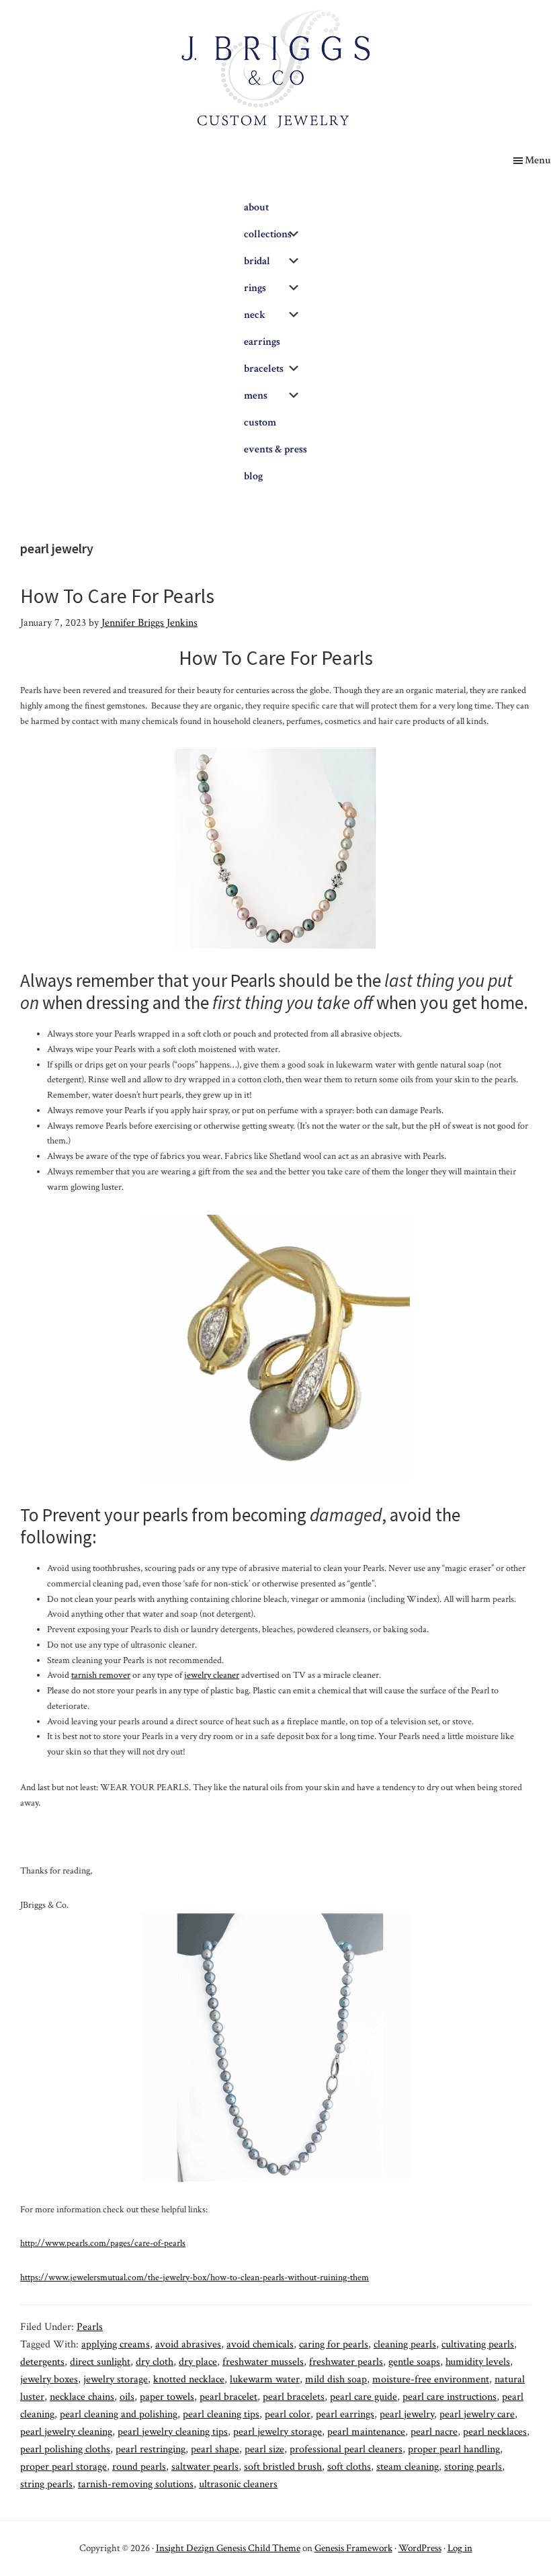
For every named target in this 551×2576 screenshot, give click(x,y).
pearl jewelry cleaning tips (173, 2432)
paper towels (167, 2397)
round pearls (139, 2467)
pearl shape (215, 2449)
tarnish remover (101, 1675)
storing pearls (473, 2467)
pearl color (288, 2414)
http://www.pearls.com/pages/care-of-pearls (103, 2243)
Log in (460, 2548)
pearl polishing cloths (65, 2449)
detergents (42, 2362)
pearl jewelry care (477, 2414)
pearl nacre (434, 2432)
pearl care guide (364, 2397)
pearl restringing (151, 2449)
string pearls (46, 2484)
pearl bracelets (294, 2397)
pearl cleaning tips (221, 2414)
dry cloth (155, 2362)
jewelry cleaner (212, 1675)
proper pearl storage (63, 2467)
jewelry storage (116, 2379)
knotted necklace (189, 2379)
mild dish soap (336, 2379)
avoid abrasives (188, 2344)
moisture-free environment (431, 2379)
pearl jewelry (407, 2414)
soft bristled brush (283, 2467)
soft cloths (349, 2467)
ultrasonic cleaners (238, 2484)
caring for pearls (334, 2344)
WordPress (420, 2548)
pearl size (264, 2449)
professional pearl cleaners (346, 2449)
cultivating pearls (478, 2344)
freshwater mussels (263, 2362)
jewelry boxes (49, 2379)
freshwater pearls (346, 2362)
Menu (538, 160)
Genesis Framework (353, 2548)
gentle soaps (414, 2362)
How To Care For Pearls (117, 596)
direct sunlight (100, 2362)
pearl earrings (345, 2414)
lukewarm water (265, 2379)
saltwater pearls (205, 2467)
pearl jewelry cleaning (66, 2432)
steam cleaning (408, 2467)
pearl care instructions (450, 2397)
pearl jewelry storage (278, 2432)
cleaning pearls (405, 2344)
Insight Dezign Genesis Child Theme (228, 2548)
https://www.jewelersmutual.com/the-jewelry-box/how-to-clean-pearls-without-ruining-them (195, 2278)
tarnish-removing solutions (136, 2484)
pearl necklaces (495, 2432)
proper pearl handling (454, 2449)
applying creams (116, 2344)
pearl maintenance (366, 2432)
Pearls (90, 2327)
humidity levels (478, 2362)
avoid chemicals (260, 2344)
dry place (198, 2362)
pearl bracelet (228, 2397)
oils (127, 2397)
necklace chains (82, 2397)
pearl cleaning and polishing (119, 2414)
